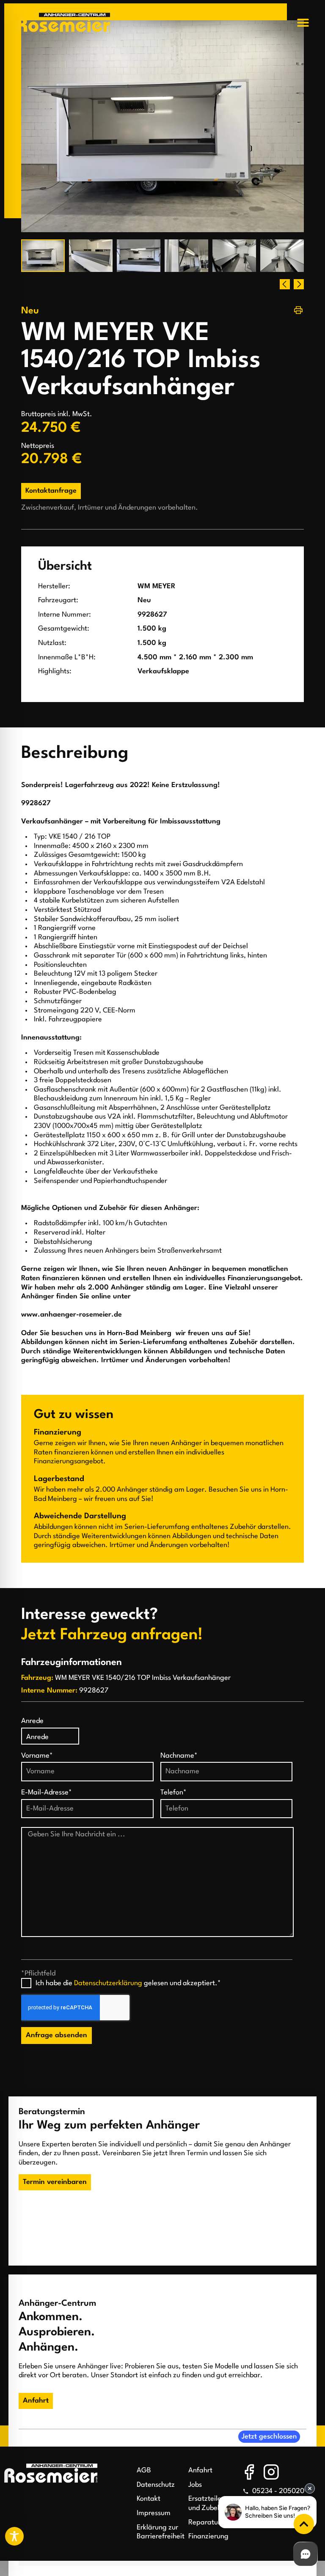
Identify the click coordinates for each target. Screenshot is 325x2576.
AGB (144, 2470)
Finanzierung (208, 2536)
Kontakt (149, 2499)
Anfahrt (200, 2470)
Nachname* (179, 1756)
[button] (303, 23)
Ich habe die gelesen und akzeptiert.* (128, 1983)
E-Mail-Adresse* (47, 1793)
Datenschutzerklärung (108, 1983)
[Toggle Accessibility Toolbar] (14, 2536)
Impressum (154, 2513)
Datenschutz (156, 2485)
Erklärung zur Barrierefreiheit (158, 2532)
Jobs (195, 2485)
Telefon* (174, 1793)
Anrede (32, 1721)
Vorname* (37, 1756)
